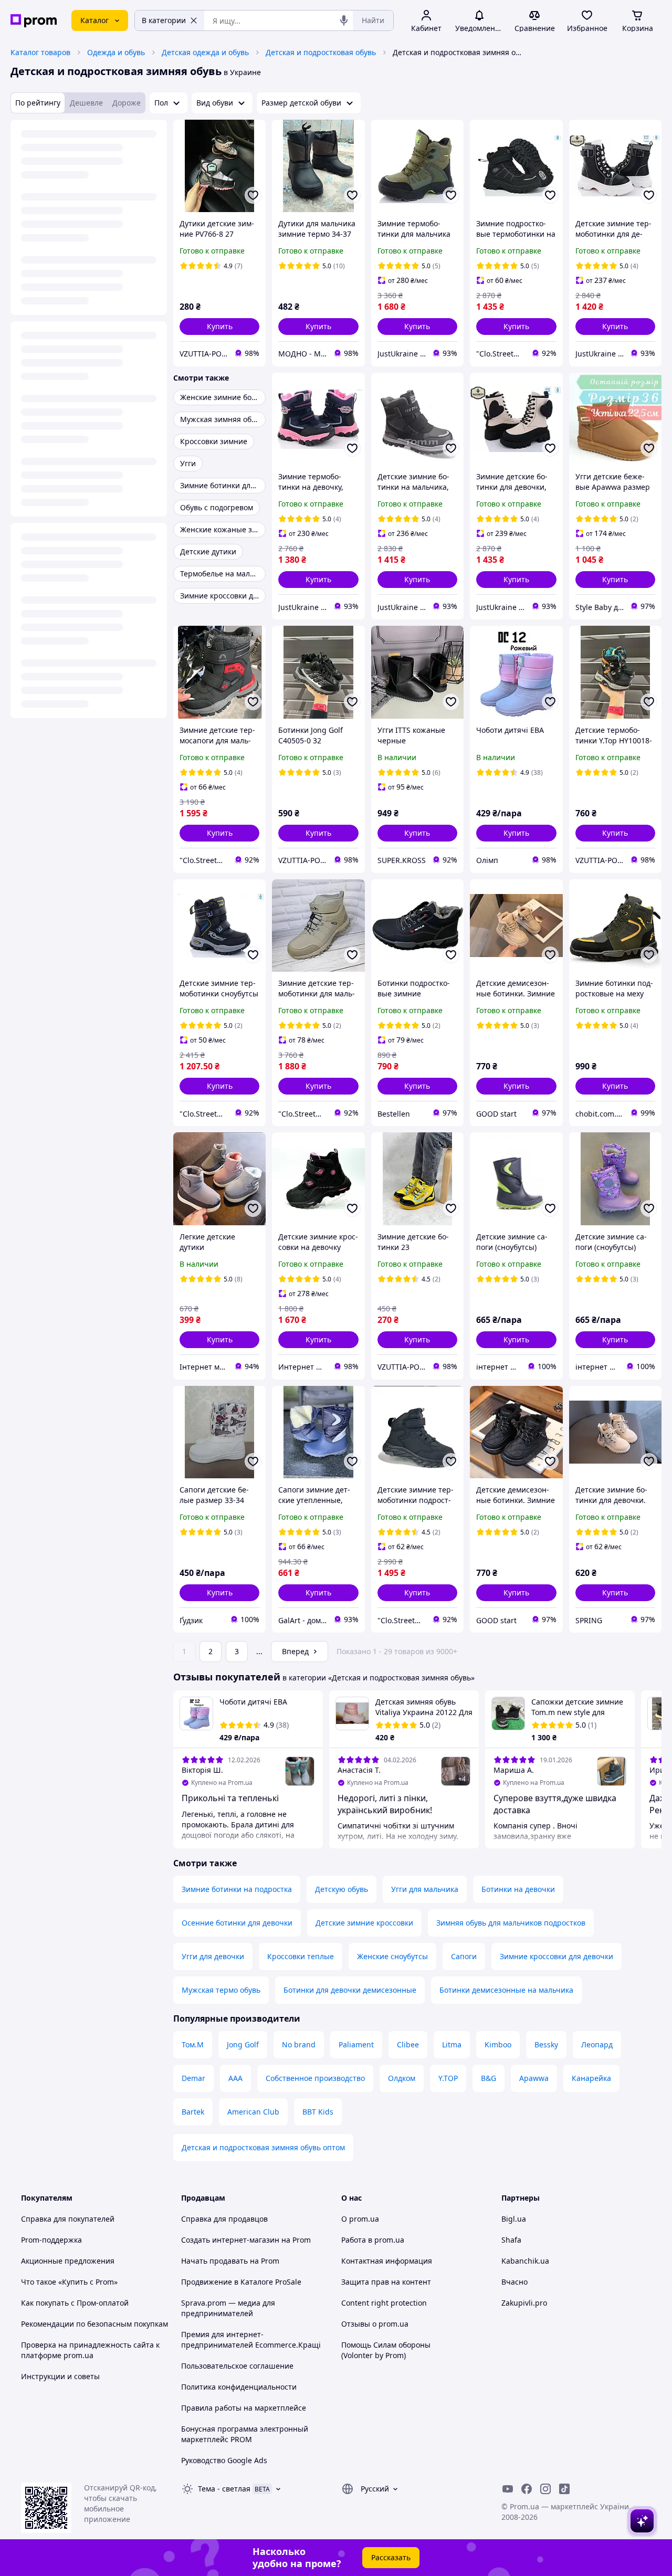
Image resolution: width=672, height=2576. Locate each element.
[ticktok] (564, 2489)
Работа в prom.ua (373, 2240)
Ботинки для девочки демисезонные (350, 1990)
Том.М (193, 2044)
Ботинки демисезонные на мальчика (506, 1990)
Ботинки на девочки (518, 1889)
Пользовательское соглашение (237, 2366)
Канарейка (591, 2078)
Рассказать (391, 2557)
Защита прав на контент (386, 2282)
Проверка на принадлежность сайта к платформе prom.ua (90, 2350)
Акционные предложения (68, 2261)
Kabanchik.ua (525, 2261)
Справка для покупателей (68, 2219)
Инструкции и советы (60, 2376)
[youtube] (508, 2489)
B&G (489, 2078)
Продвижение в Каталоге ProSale (241, 2282)
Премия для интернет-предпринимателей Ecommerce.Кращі (251, 2340)
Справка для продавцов (224, 2219)
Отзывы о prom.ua (375, 2324)
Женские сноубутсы (392, 1956)
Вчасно (514, 2282)
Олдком (402, 2078)
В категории (164, 20)
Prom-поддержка (51, 2240)
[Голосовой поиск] (344, 20)
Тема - (224, 2489)
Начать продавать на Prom (230, 2261)
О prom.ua (360, 2219)
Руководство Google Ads (224, 2460)
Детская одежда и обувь (205, 52)
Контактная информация (387, 2261)
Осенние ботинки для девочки (237, 1923)
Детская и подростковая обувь (321, 52)
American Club (253, 2112)
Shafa (511, 2240)
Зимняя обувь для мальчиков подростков (511, 1923)
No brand (299, 2044)
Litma (452, 2044)
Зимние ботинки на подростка (237, 1889)
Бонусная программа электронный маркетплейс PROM (245, 2434)
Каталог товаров (40, 52)
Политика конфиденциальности (239, 2387)
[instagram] (545, 2489)
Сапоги (464, 1956)
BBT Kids (318, 2112)
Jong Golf (243, 2044)
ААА (235, 2078)
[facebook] (527, 2489)
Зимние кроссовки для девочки (556, 1956)
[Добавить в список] (253, 195)
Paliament (356, 2044)
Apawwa (534, 2078)
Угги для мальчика (425, 1889)
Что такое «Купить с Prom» (69, 2282)
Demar (193, 2078)
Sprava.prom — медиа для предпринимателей (228, 2308)
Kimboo (498, 2044)
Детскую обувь (342, 1889)
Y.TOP (448, 2078)
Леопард (597, 2044)
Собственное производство (315, 2078)
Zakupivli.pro (524, 2303)
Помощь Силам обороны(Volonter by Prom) (386, 2350)
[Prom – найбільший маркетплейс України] (34, 21)
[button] (219, 327)
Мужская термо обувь (221, 1990)
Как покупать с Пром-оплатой (75, 2303)
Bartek (193, 2112)
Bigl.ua (514, 2219)
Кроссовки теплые (301, 1956)
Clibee (408, 2044)
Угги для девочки (213, 1956)
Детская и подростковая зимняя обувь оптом (263, 2147)
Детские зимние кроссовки (364, 1923)
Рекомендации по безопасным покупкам (94, 2324)
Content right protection (384, 2303)
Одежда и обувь (116, 52)
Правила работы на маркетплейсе (244, 2408)
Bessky (546, 2044)
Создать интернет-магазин (230, 2240)
